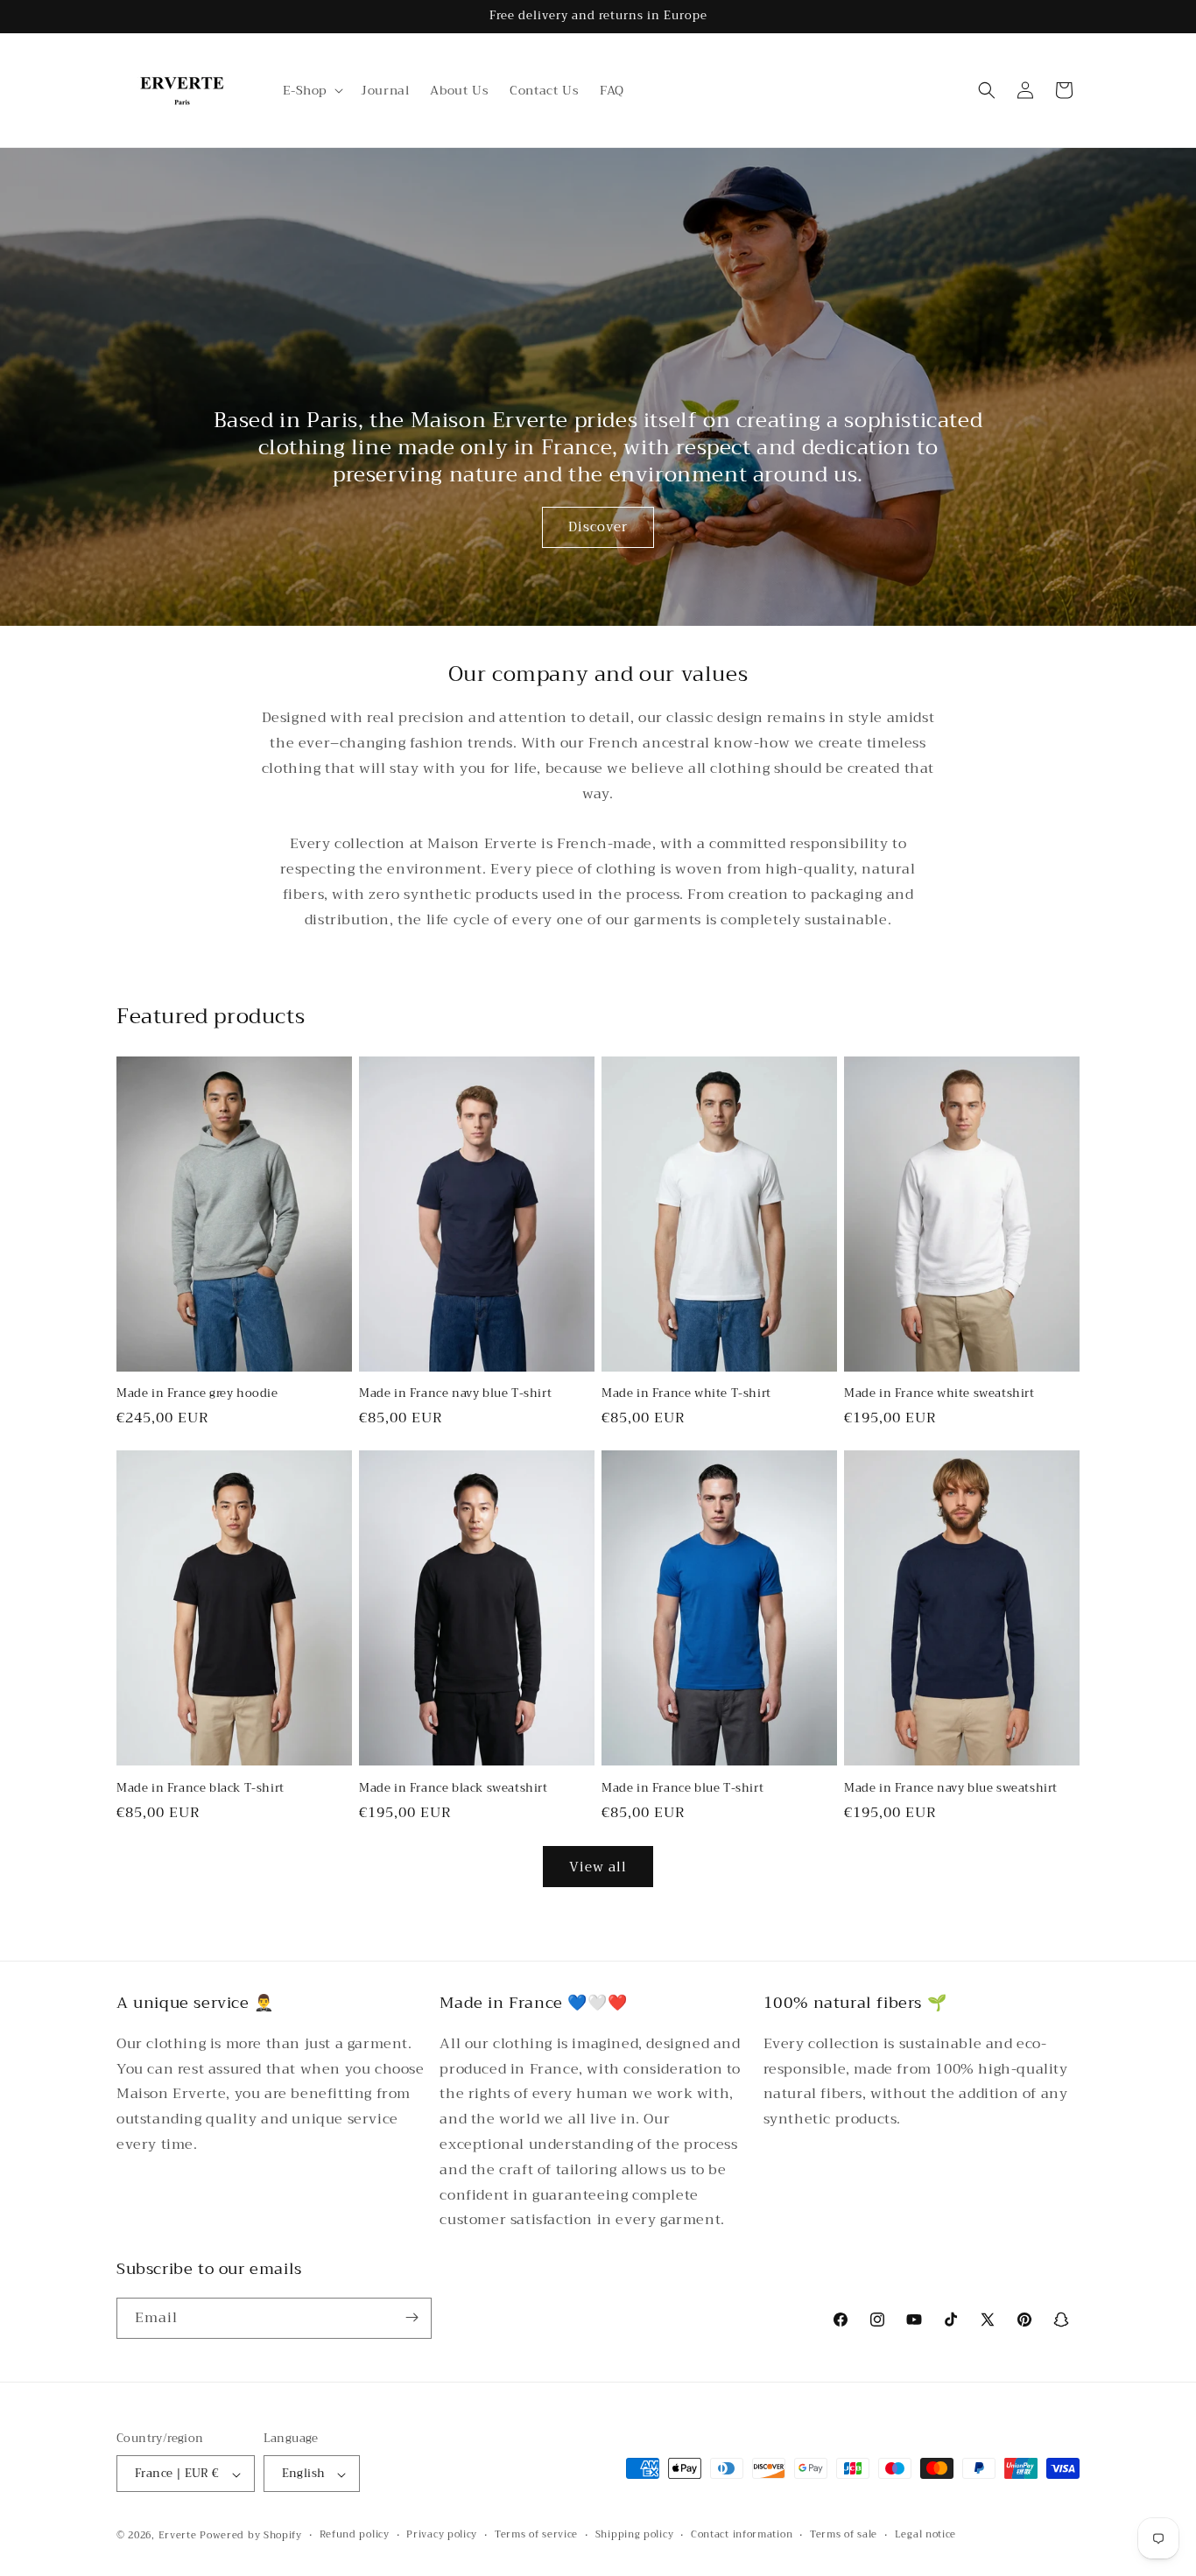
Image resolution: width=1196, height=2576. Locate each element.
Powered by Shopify (251, 2536)
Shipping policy (635, 2536)
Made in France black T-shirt (201, 1788)
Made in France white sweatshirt (939, 1394)
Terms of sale (844, 2536)
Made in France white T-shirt (686, 1394)
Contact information (742, 2536)
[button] (312, 90)
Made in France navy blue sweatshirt (951, 1788)
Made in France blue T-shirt (682, 1788)
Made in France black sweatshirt (454, 1788)
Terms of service (536, 2536)
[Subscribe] (412, 2317)
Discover (598, 527)
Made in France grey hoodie (197, 1394)
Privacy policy (442, 2536)
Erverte (178, 2536)
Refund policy (355, 2536)
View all (598, 1867)
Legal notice (925, 2536)
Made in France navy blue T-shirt (455, 1394)
